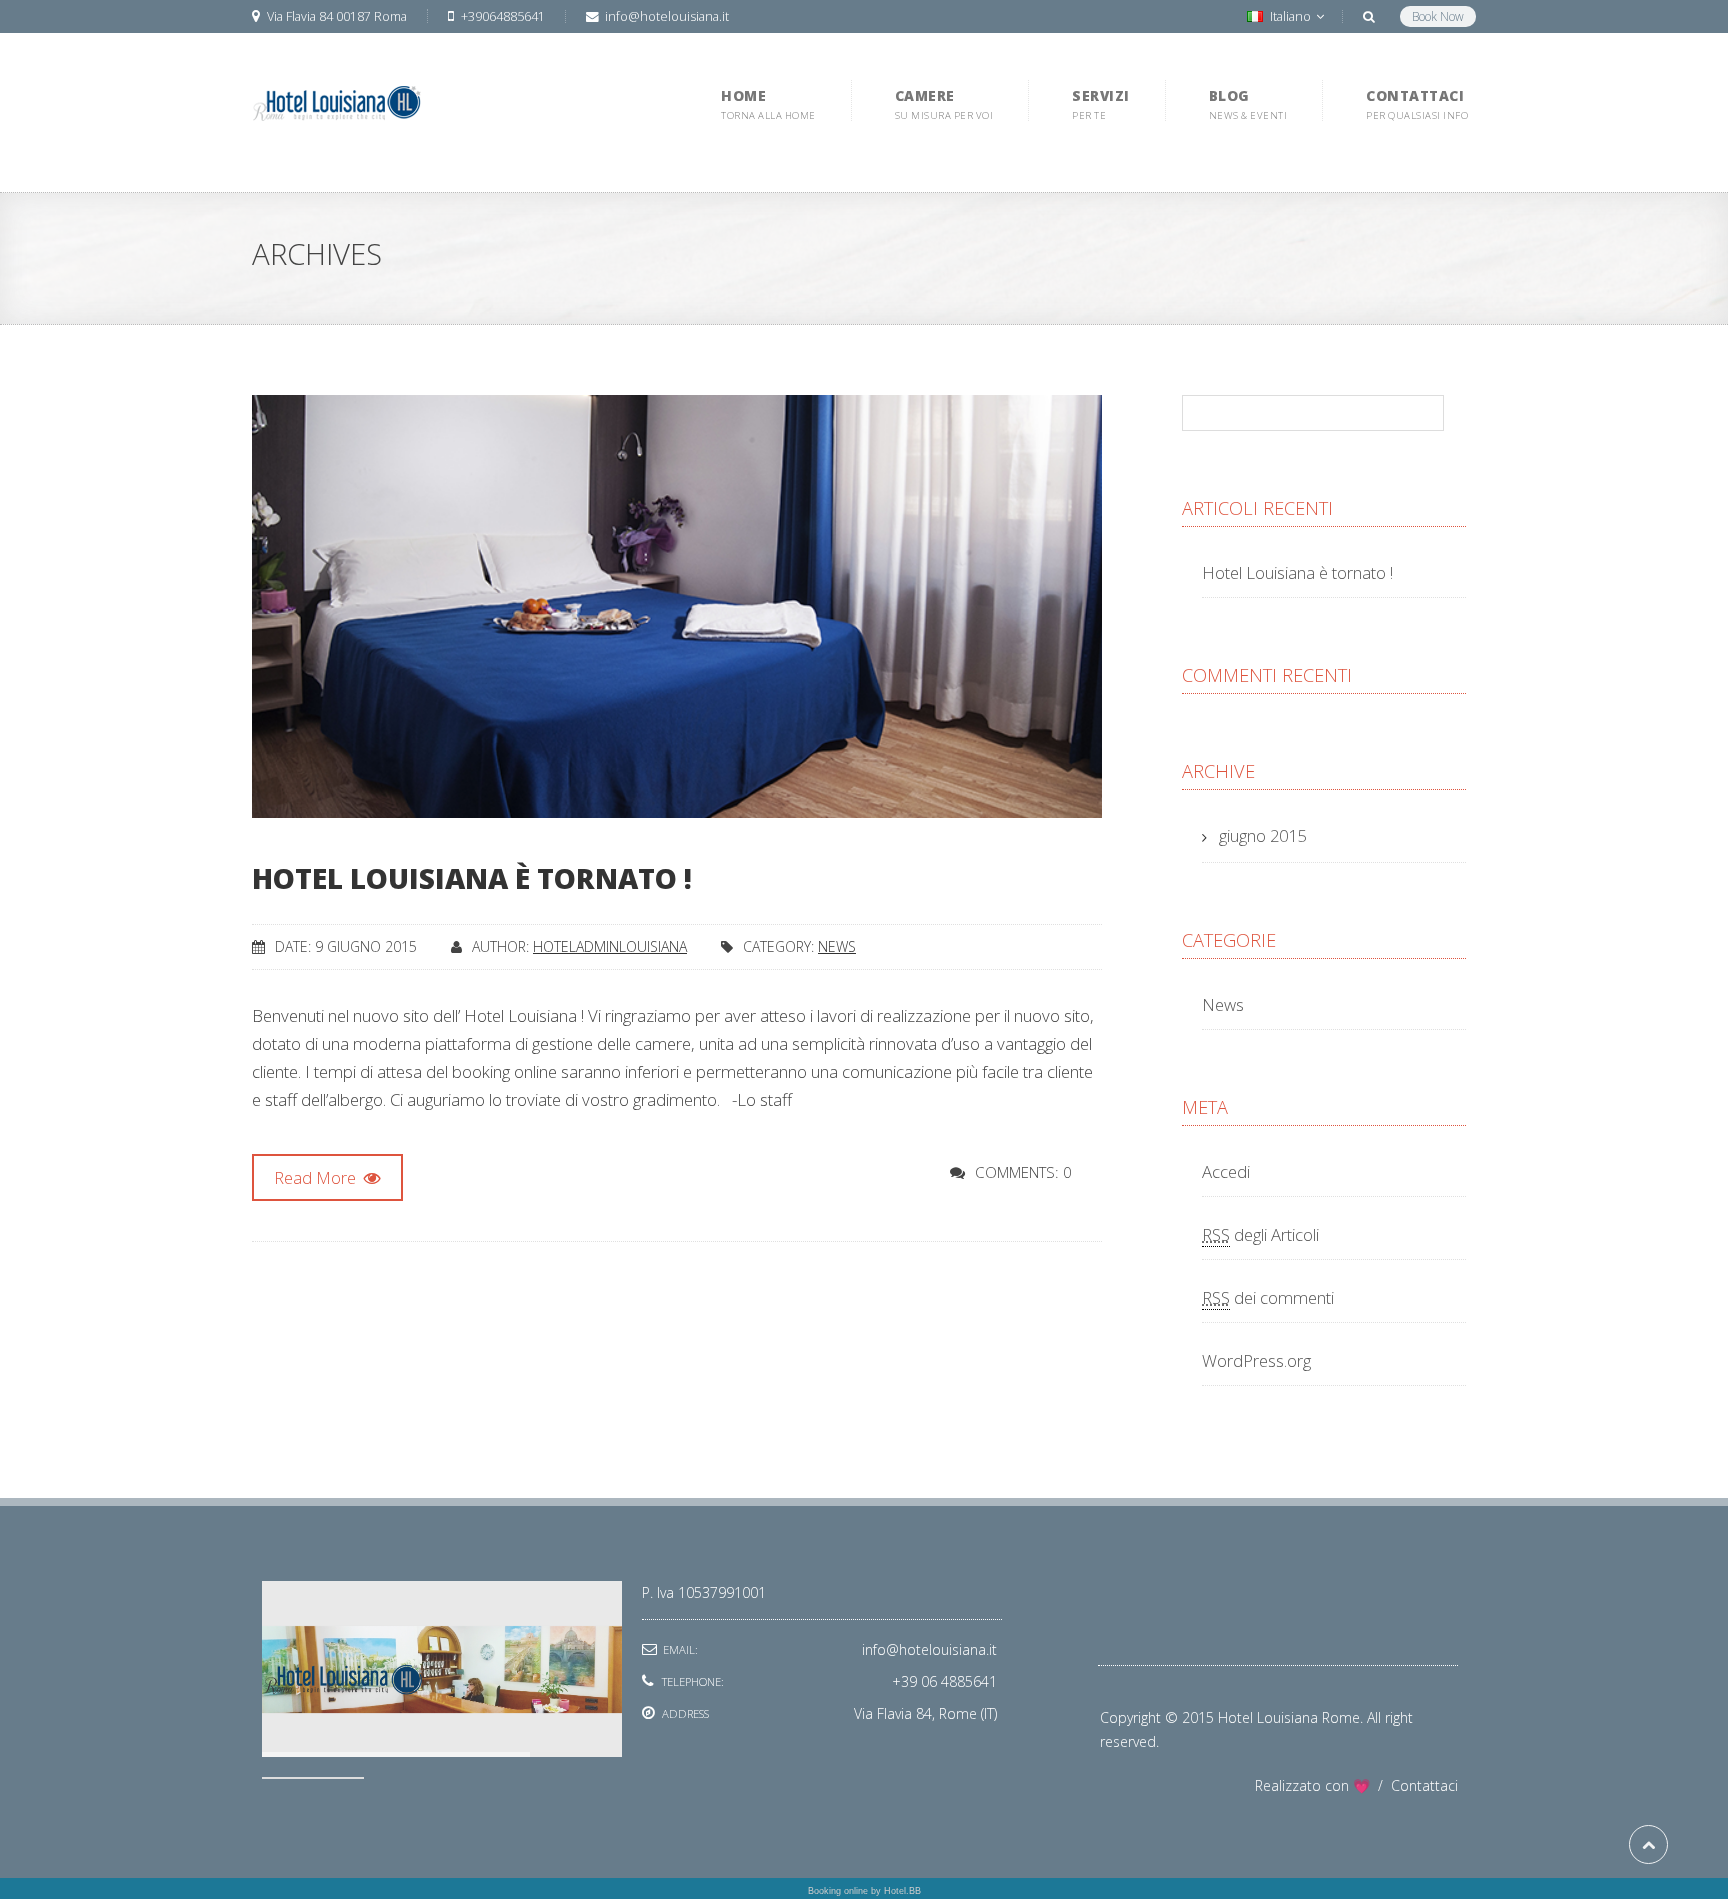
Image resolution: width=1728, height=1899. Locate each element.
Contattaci (1424, 1785)
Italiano (1290, 16)
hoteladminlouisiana (610, 946)
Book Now (1438, 16)
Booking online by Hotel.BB (864, 1891)
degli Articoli (1260, 1234)
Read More (317, 1177)
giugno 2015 (1262, 835)
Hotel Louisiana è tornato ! (472, 878)
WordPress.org (1256, 1360)
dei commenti (1268, 1297)
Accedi (1226, 1171)
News (837, 946)
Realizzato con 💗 (1323, 1785)
